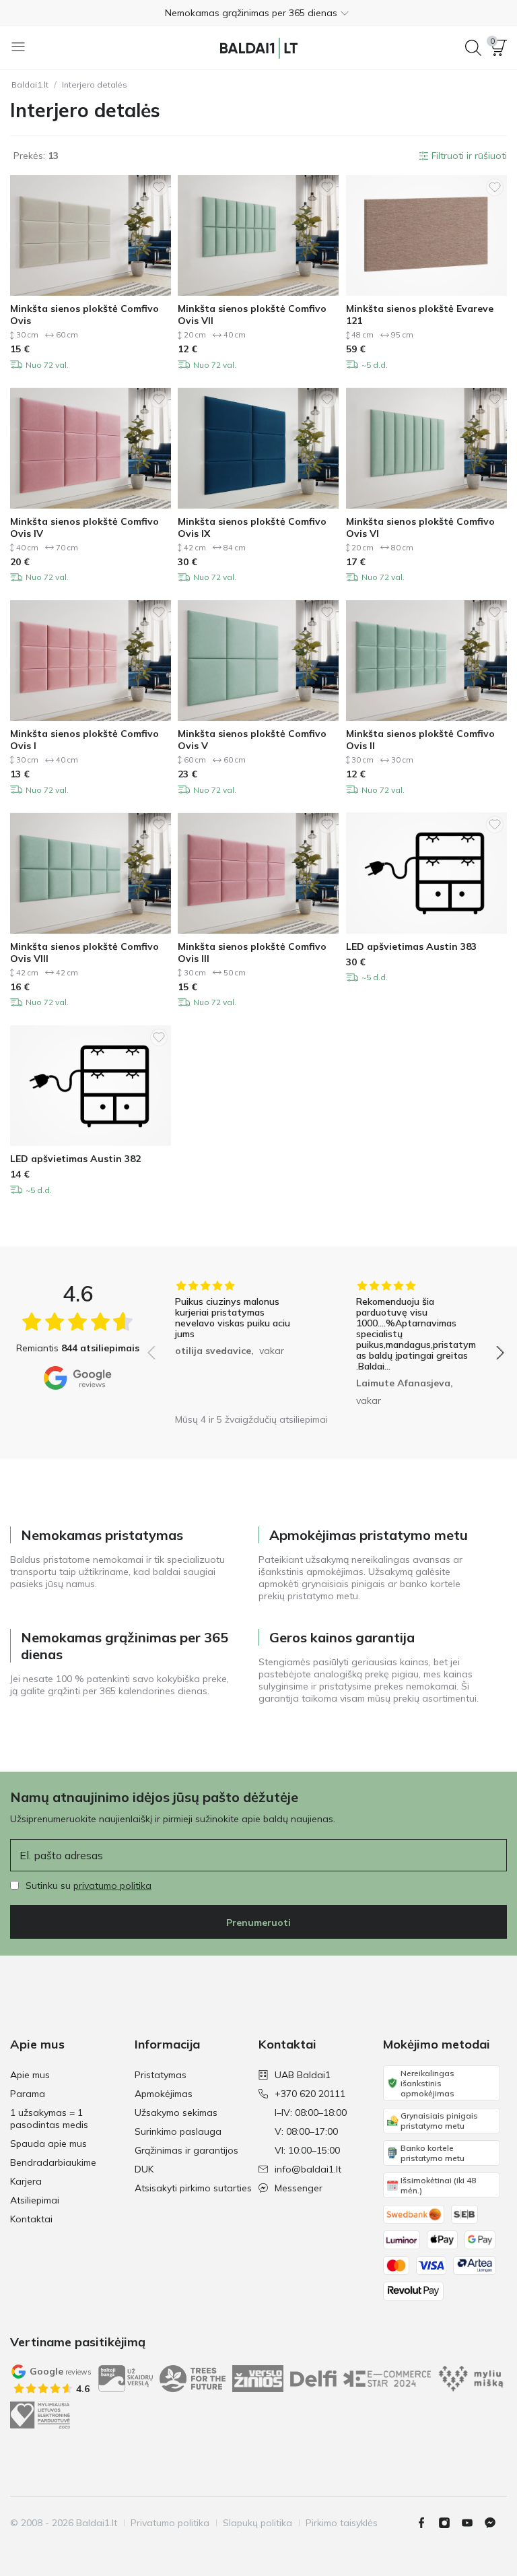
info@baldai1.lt (308, 2169)
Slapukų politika (257, 2523)
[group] (235, 1343)
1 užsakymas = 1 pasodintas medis (49, 2119)
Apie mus (30, 2075)
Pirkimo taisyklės (342, 2523)
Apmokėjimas (164, 2094)
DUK (144, 2169)
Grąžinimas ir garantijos (186, 2150)
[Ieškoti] (473, 48)
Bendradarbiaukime (53, 2162)
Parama (28, 2094)
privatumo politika (112, 1886)
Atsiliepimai (35, 2200)
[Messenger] (495, 2523)
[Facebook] (427, 2523)
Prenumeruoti (258, 1923)
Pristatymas (161, 2075)
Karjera (26, 2181)
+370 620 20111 (310, 2094)
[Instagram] (450, 2523)
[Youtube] (473, 2523)
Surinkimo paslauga (178, 2131)
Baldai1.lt (30, 85)
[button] (258, 13)
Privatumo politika (170, 2523)
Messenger (299, 2188)
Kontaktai (31, 2219)
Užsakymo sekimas (176, 2113)
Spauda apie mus (48, 2144)
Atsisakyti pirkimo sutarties (193, 2188)
